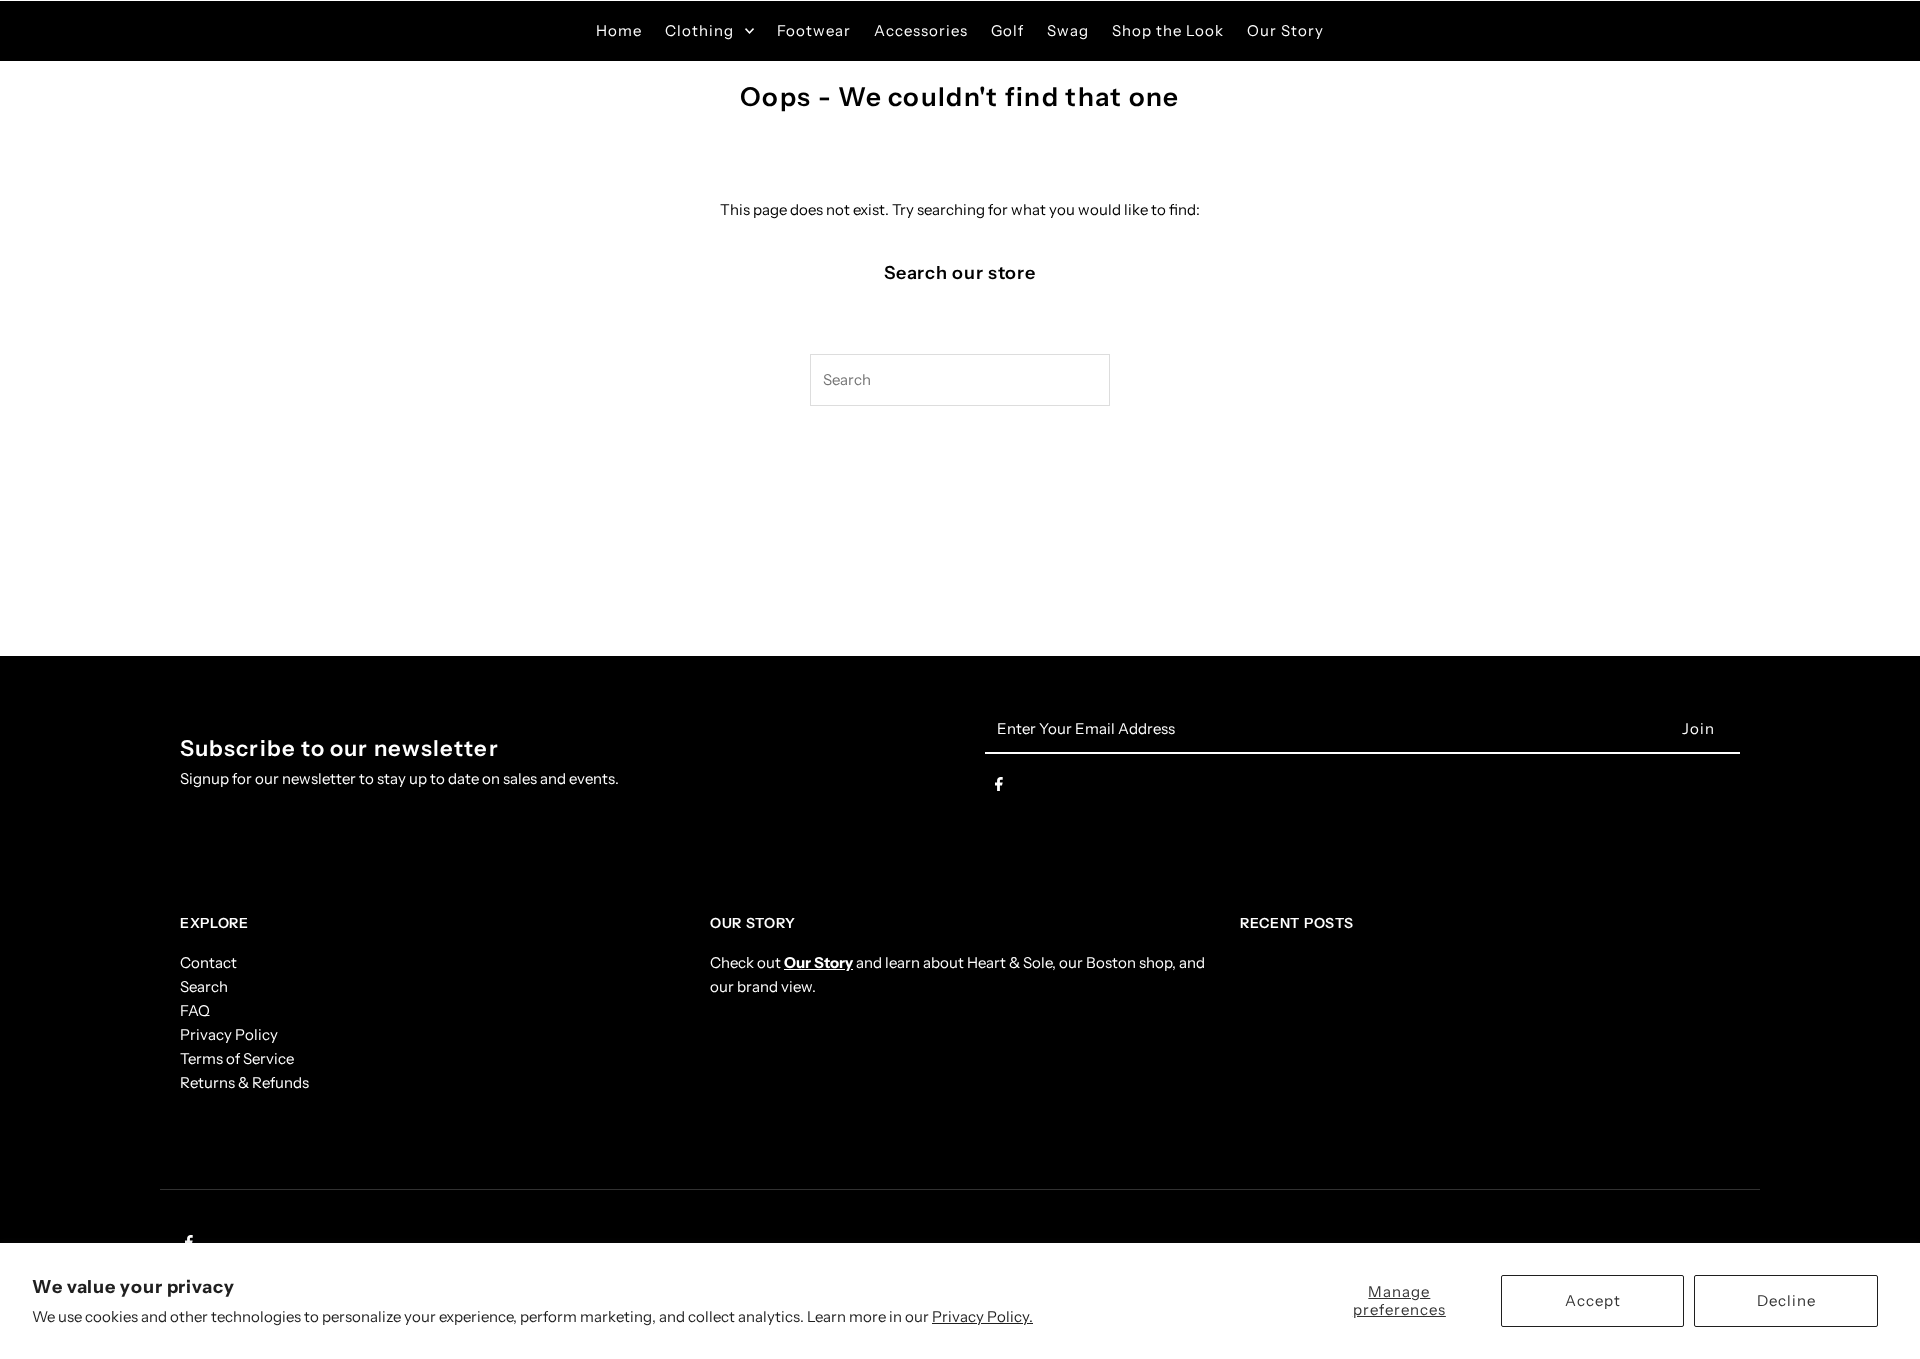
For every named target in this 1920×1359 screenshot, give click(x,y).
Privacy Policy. (982, 1316)
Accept (1593, 1300)
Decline (1786, 1300)
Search (204, 986)
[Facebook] (999, 788)
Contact (208, 962)
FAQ (195, 1010)
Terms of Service (237, 1058)
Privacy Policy (229, 1034)
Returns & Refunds (244, 1082)
